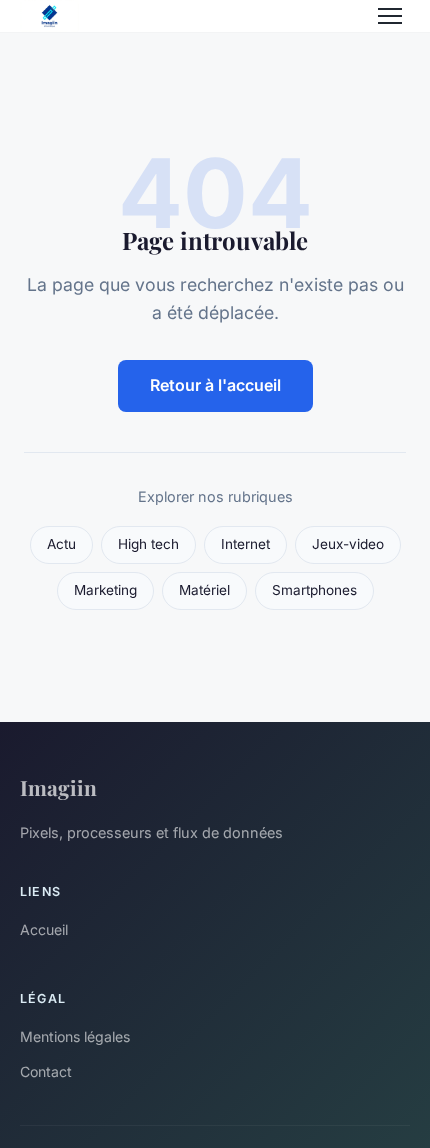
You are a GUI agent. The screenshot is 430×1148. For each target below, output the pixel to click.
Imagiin (58, 787)
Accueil (44, 929)
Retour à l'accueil (215, 385)
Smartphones (314, 590)
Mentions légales (75, 1036)
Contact (46, 1071)
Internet (245, 544)
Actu (61, 544)
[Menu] (390, 16)
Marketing (105, 590)
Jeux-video (348, 544)
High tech (148, 544)
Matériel (204, 590)
